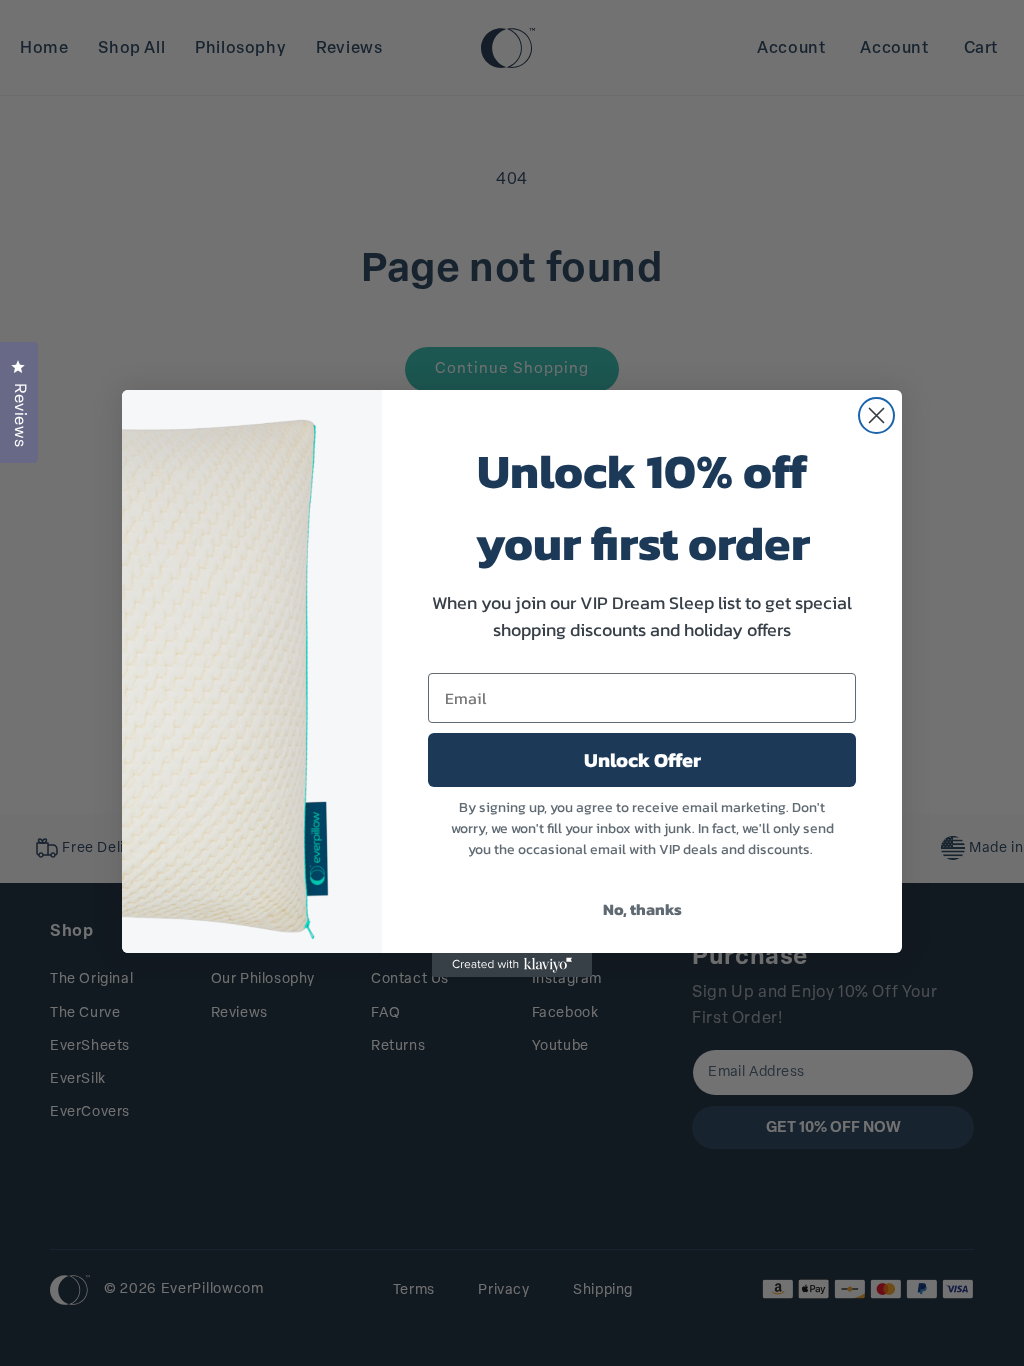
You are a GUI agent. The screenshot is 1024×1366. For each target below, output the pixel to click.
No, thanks (642, 909)
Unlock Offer (642, 760)
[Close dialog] (876, 415)
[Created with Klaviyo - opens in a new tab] (512, 965)
